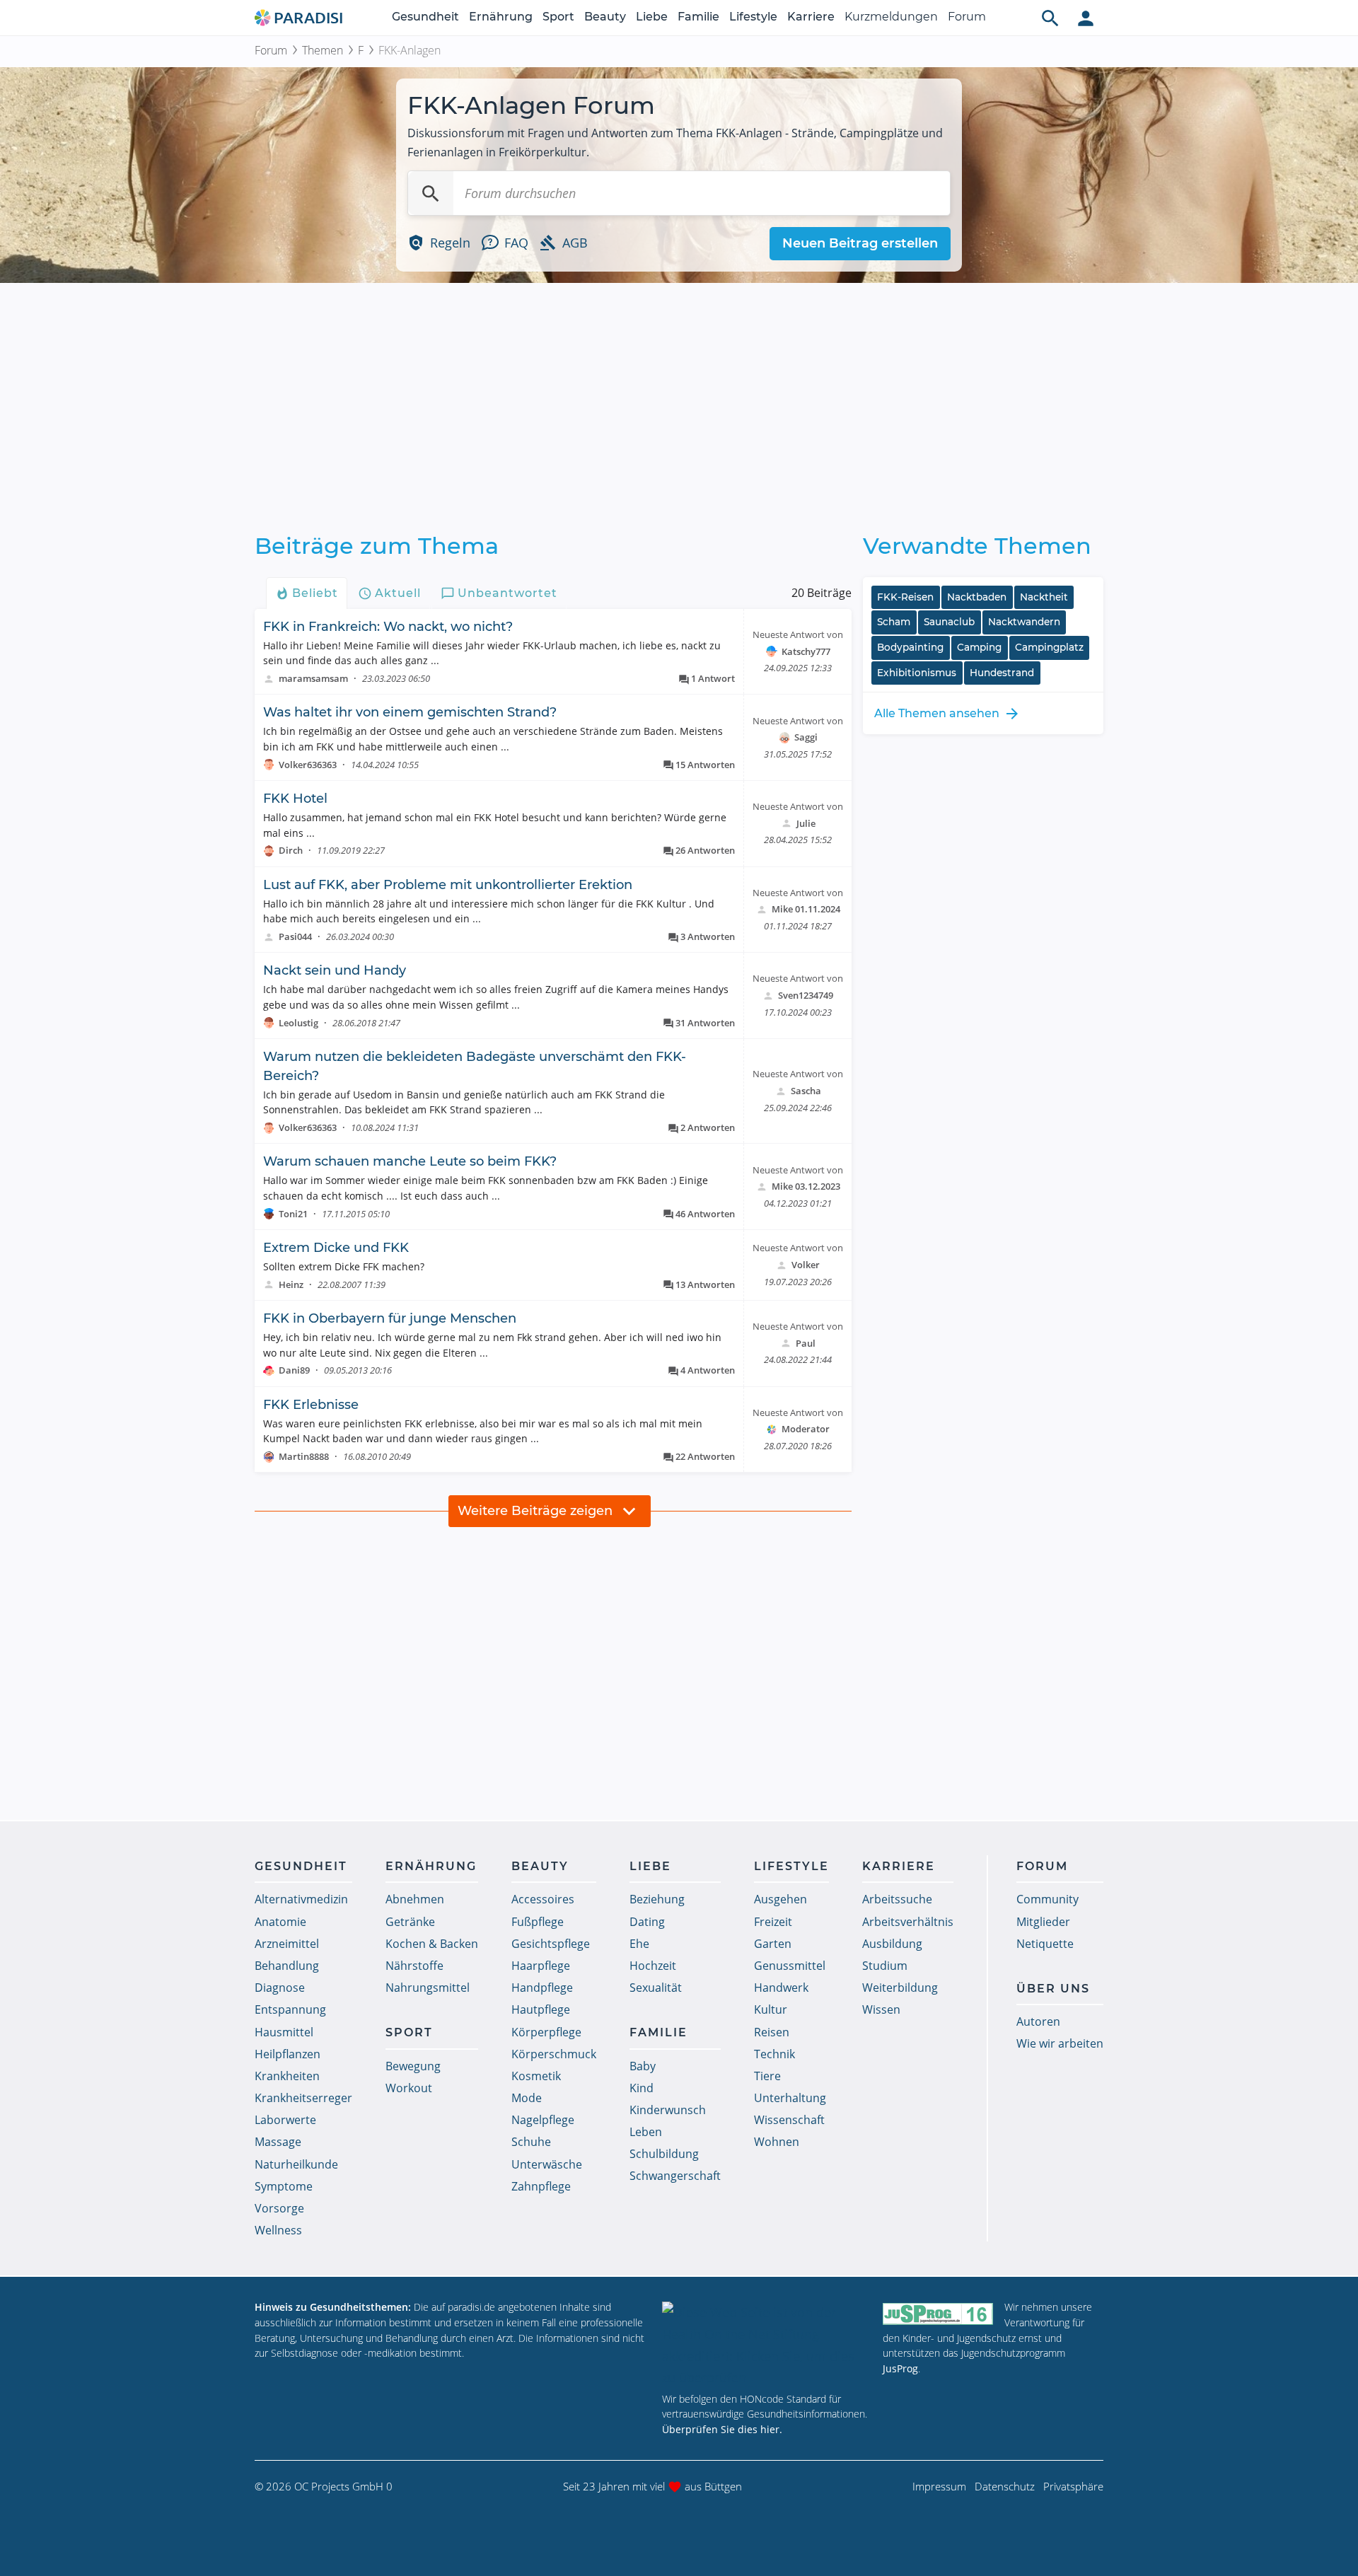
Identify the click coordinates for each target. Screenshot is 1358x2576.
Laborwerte (285, 2120)
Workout (409, 2088)
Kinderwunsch (668, 2110)
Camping (979, 647)
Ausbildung (892, 1944)
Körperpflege (546, 2032)
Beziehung (657, 1899)
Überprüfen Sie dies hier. (722, 2429)
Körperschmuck (554, 2054)
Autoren (1038, 2021)
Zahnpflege (541, 2186)
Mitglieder (1043, 1922)
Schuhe (531, 2142)
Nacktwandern (1024, 622)
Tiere (767, 2076)
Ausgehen (780, 1899)
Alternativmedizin (301, 1899)
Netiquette (1045, 1944)
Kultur (771, 2009)
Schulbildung (664, 2154)
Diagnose (280, 1988)
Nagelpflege (543, 2120)
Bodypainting (910, 647)
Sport (558, 17)
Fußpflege (538, 1922)
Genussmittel (790, 1966)
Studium (885, 1966)
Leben (646, 2132)
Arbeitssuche (897, 1899)
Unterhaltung (790, 2098)
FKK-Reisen (905, 597)
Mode (527, 2098)
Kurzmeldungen (891, 17)
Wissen (881, 2009)
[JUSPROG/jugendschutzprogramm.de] (938, 2313)
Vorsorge (279, 2208)
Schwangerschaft (675, 2176)
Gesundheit (425, 17)
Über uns (1053, 1989)
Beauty (605, 17)
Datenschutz (1005, 2486)
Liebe (652, 17)
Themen (323, 50)
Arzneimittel (287, 1944)
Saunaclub (949, 622)
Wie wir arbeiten (1060, 2043)
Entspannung (290, 2009)
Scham (894, 622)
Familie (698, 17)
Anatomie (280, 1922)
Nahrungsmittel (428, 1988)
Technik (774, 2054)
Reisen (772, 2032)
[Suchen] (431, 193)
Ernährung (501, 17)
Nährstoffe (414, 1966)
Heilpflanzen (288, 2054)
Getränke (410, 1922)
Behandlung (287, 1966)
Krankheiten (287, 2076)
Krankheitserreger (303, 2098)
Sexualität (656, 1988)
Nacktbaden (977, 597)
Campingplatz (1049, 647)
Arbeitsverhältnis (908, 1922)
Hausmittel (284, 2032)
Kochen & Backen (432, 1944)
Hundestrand (1002, 673)
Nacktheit (1044, 597)
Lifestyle (753, 17)
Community (1047, 1899)
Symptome (284, 2186)
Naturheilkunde (296, 2164)
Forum (967, 17)
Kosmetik (536, 2076)
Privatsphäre (1073, 2486)
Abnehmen (415, 1899)
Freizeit (773, 1922)
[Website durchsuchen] (1050, 18)
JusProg (900, 2368)
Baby (643, 2066)
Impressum (939, 2486)
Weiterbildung (900, 1988)
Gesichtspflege (551, 1944)
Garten (773, 1944)
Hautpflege (541, 2009)
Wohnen (777, 2142)
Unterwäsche (547, 2164)
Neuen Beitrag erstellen (860, 243)
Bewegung (413, 2066)
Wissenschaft (789, 2120)
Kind (642, 2088)
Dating (647, 1922)
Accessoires (543, 1899)
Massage (278, 2142)
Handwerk (781, 1988)
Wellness (278, 2230)
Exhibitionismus (917, 673)
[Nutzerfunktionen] (1086, 18)
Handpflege (542, 1988)
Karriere (811, 17)
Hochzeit (653, 1966)
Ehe (639, 1944)
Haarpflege (541, 1966)
